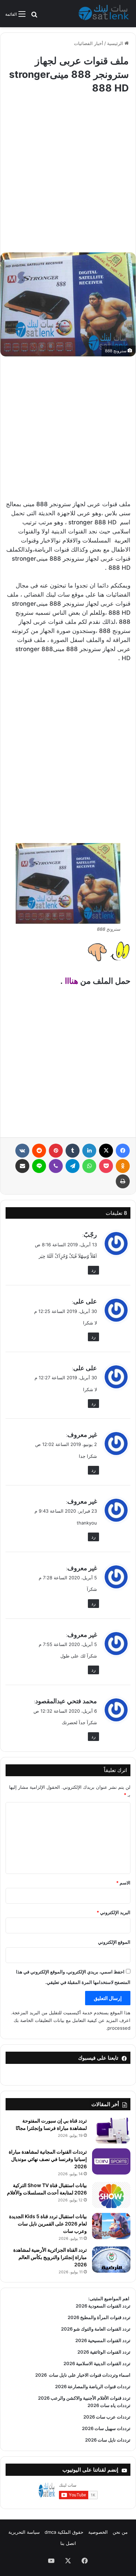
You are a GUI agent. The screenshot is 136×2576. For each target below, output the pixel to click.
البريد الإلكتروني (114, 1912)
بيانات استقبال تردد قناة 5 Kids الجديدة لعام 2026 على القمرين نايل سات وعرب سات (48, 2224)
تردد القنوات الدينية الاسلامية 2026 (97, 2363)
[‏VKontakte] (22, 1151)
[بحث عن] (34, 17)
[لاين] (39, 1166)
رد (93, 1270)
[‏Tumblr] (73, 1151)
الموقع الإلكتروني (114, 1942)
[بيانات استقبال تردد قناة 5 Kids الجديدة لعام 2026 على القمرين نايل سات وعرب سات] (111, 2226)
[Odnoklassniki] (123, 1166)
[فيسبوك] (123, 1151)
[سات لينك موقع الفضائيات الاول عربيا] (105, 14)
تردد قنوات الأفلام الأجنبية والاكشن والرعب (90, 2398)
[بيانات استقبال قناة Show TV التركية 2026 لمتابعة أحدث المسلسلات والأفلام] (111, 2195)
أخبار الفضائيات (89, 43)
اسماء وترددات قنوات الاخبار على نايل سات (89, 2375)
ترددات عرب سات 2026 (107, 2417)
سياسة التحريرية (24, 2532)
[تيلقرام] (73, 1166)
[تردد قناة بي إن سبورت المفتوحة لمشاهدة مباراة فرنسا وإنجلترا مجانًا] (111, 2130)
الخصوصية (98, 2532)
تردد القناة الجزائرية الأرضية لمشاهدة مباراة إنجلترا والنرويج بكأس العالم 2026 (50, 2257)
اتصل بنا (68, 2543)
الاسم (123, 1883)
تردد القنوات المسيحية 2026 (103, 2340)
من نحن (120, 2532)
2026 (41, 2375)
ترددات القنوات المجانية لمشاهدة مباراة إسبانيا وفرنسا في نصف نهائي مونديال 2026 (48, 2159)
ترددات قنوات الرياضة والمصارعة (99, 2386)
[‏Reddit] (39, 1151)
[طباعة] (123, 1181)
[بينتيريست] (56, 1151)
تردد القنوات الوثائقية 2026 (104, 2352)
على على (85, 1301)
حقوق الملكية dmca (64, 2532)
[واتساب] (89, 1166)
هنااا (71, 981)
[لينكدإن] (89, 1151)
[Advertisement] (68, 170)
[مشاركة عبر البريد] (22, 1166)
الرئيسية (116, 43)
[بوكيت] (106, 1166)
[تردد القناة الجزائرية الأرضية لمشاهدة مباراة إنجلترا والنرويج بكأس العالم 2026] (111, 2260)
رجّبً (90, 1235)
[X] (106, 1151)
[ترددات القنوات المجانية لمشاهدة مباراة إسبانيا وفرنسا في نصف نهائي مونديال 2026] (111, 2161)
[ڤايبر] (56, 1166)
